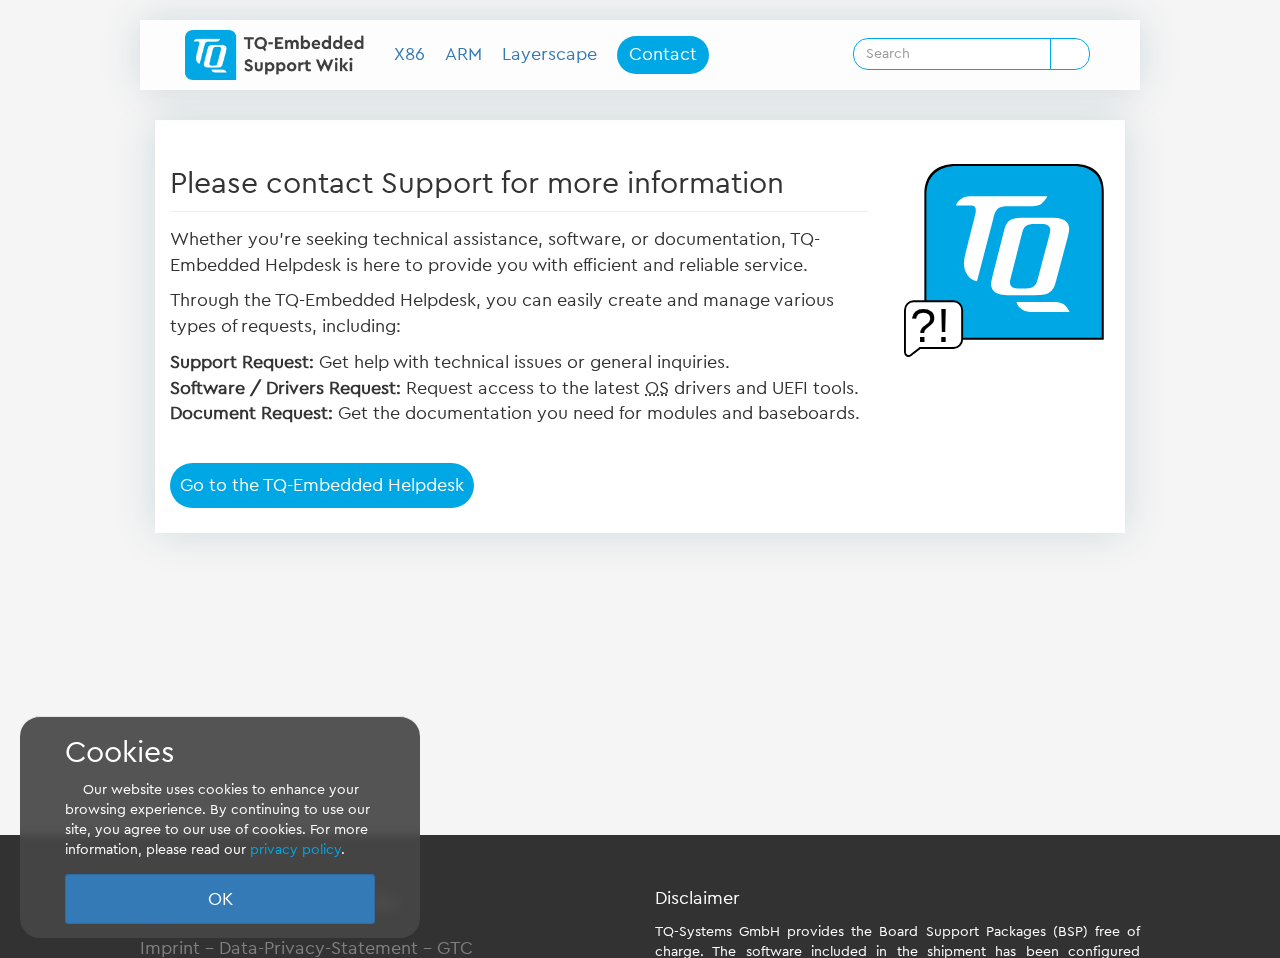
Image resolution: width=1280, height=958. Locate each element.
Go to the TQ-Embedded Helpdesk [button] (322, 485)
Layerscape (549, 54)
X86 (409, 54)
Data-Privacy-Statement (318, 948)
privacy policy (295, 850)
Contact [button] (663, 54)
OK (220, 899)
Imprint (170, 948)
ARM (463, 54)
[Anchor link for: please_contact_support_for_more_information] (799, 180)
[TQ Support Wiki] (282, 55)
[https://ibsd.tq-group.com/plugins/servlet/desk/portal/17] (1004, 260)
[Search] (1070, 54)
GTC (455, 948)
